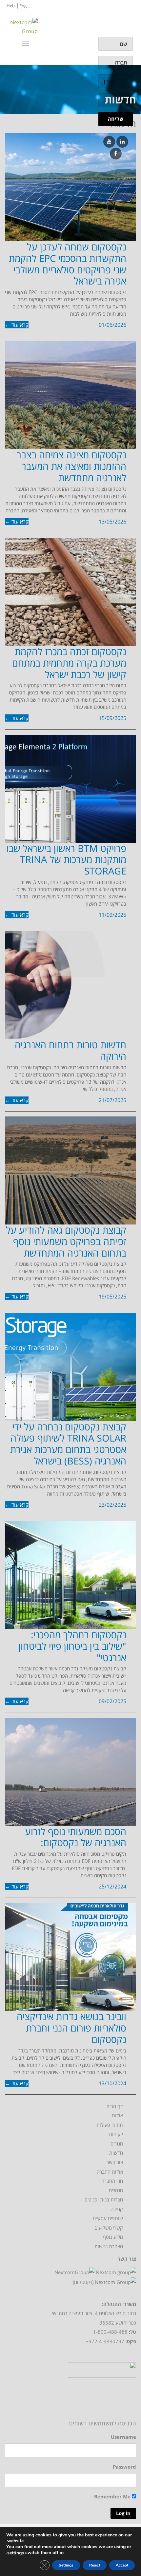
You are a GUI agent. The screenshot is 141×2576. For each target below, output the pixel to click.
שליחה (116, 119)
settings (16, 2553)
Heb (11, 6)
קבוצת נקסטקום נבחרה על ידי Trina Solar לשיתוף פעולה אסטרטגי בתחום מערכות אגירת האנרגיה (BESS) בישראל (68, 1444)
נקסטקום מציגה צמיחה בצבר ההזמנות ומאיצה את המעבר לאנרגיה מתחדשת (71, 466)
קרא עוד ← (17, 325)
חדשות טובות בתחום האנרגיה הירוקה (70, 1050)
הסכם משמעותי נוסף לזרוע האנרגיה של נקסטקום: (76, 1837)
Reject (95, 2565)
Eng (23, 6)
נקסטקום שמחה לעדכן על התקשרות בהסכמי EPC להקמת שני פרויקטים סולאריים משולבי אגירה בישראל (68, 264)
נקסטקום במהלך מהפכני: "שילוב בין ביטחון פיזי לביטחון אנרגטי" (72, 1646)
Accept (122, 2565)
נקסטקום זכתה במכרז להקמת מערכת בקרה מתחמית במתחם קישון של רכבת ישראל (69, 663)
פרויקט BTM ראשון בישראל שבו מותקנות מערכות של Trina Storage (66, 860)
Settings (66, 2565)
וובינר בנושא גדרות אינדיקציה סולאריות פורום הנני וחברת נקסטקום (71, 2028)
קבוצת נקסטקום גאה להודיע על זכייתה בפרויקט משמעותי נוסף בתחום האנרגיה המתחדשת (66, 1241)
